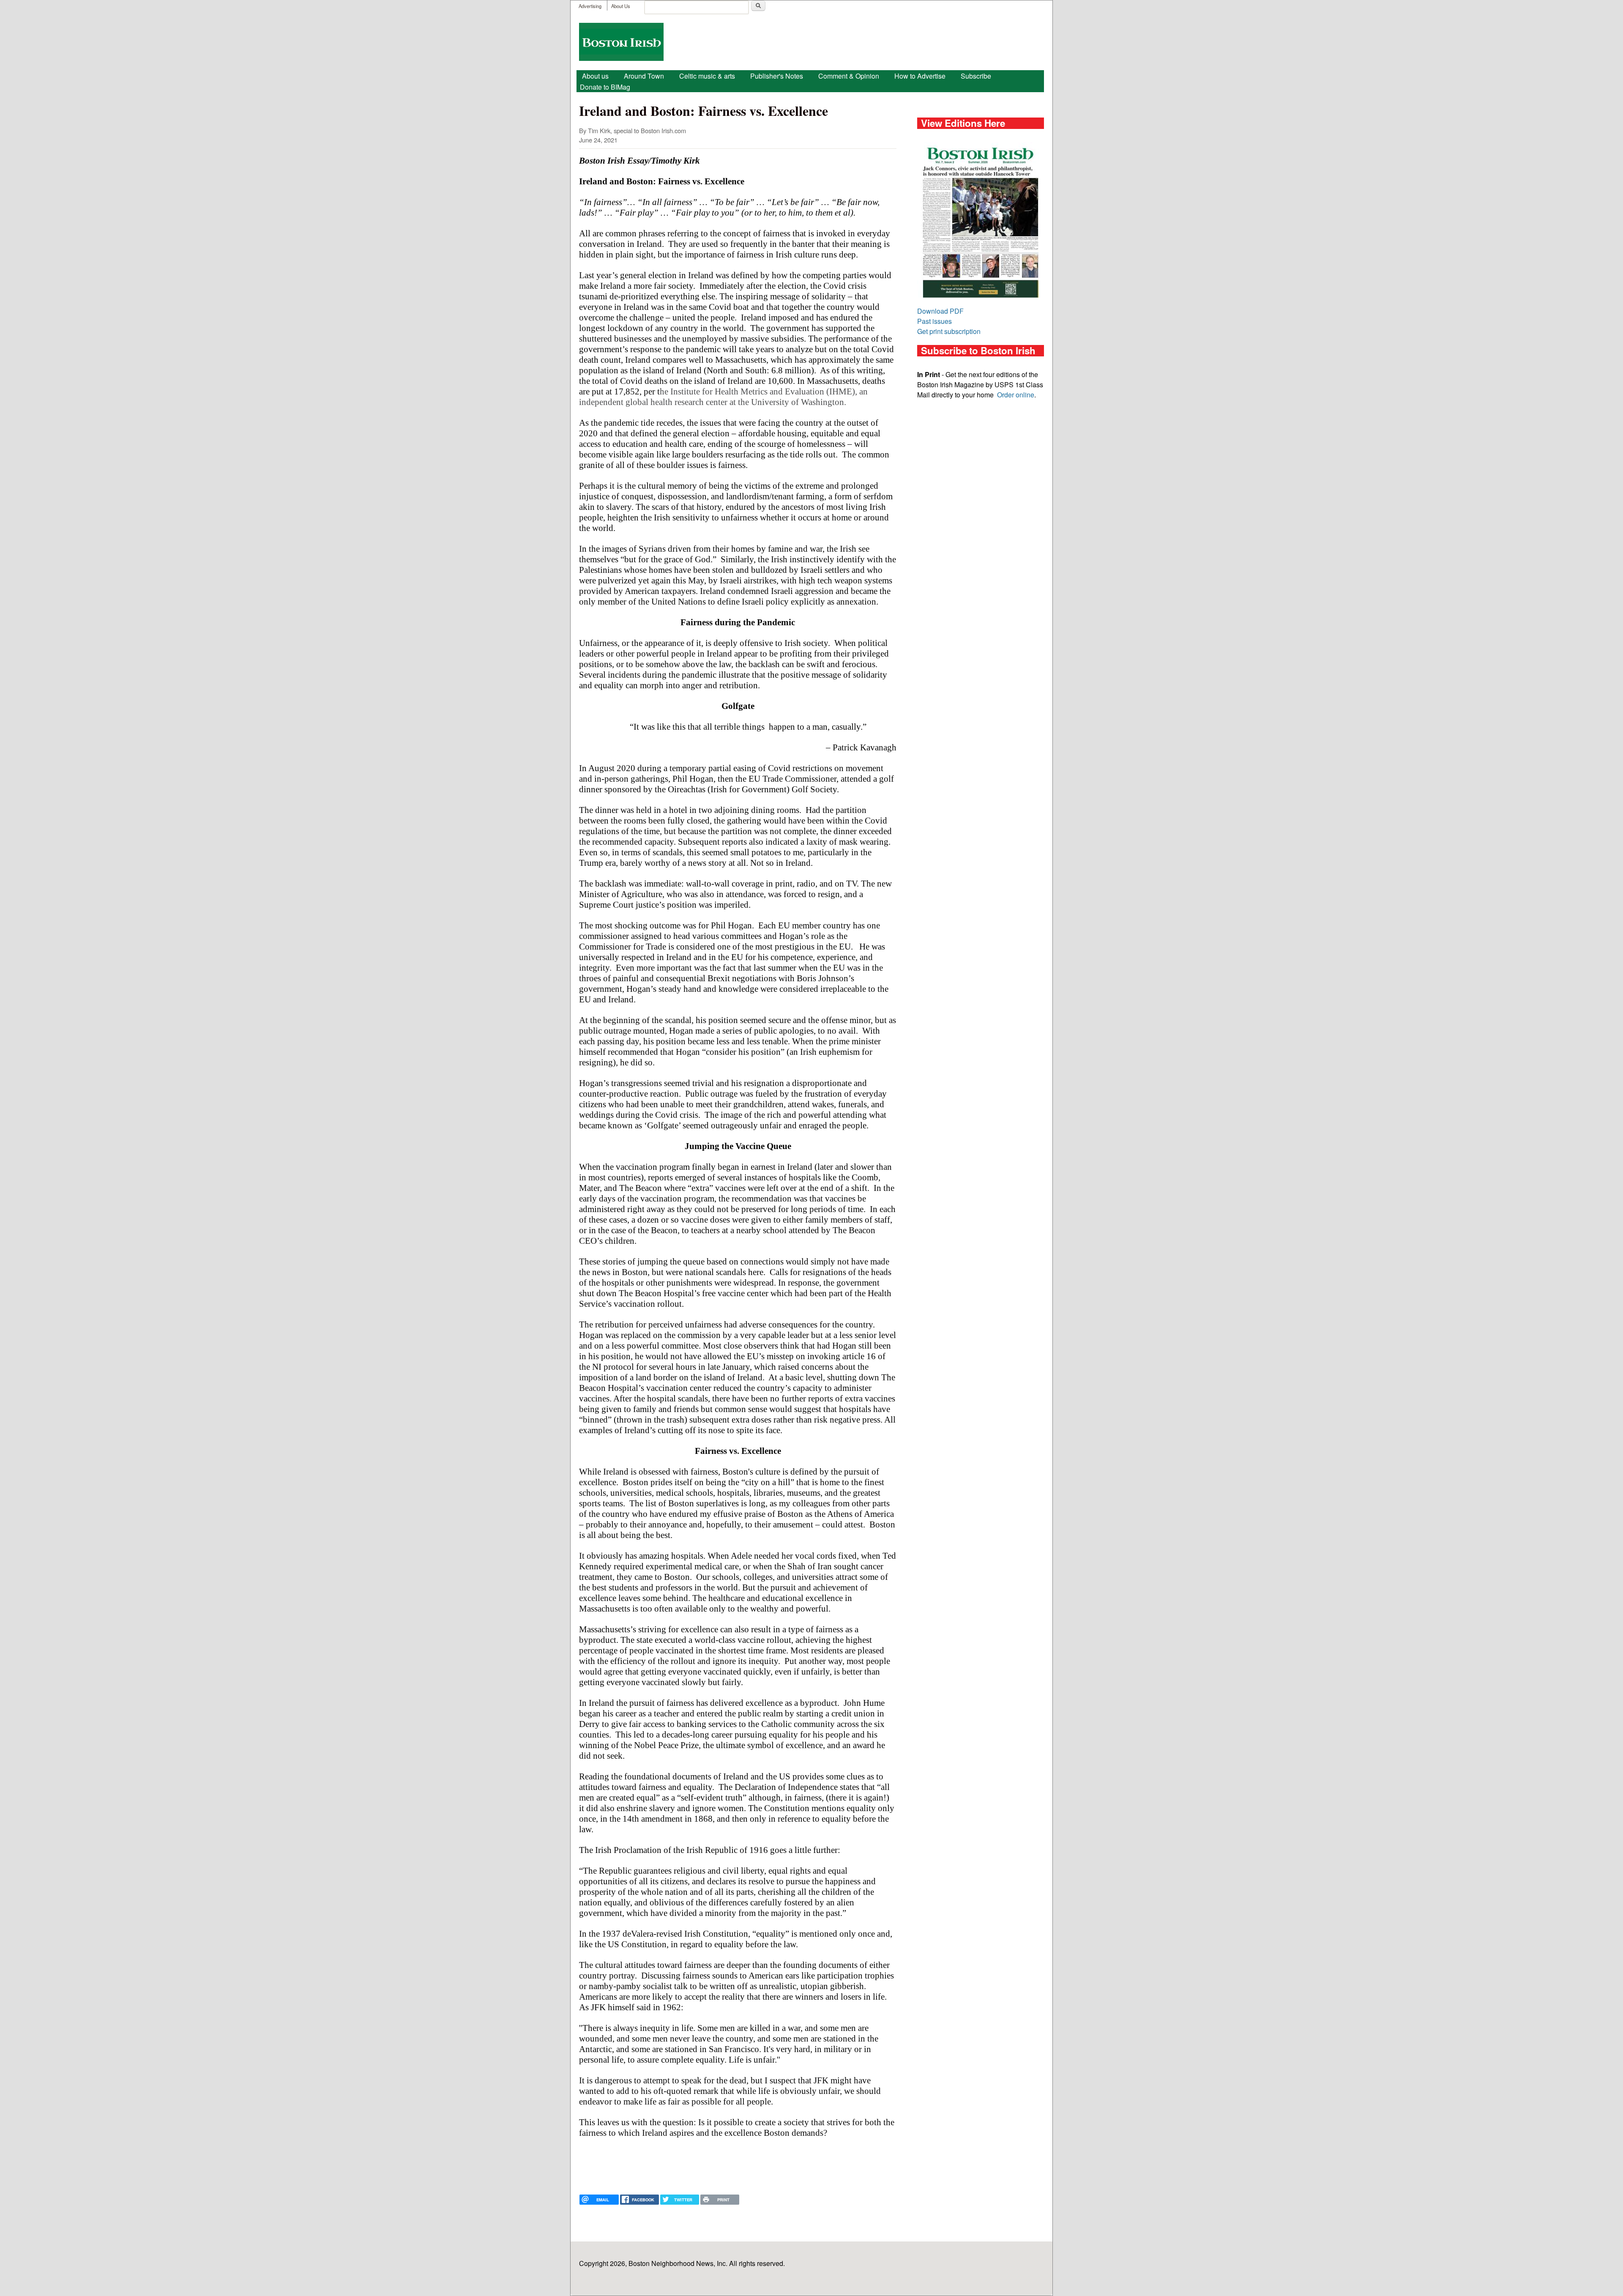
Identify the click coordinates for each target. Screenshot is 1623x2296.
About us (595, 76)
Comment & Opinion (849, 76)
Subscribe (976, 76)
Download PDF (940, 311)
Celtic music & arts (707, 76)
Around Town (644, 76)
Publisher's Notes (777, 76)
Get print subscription (949, 331)
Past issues (934, 321)
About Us (621, 6)
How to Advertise (920, 76)
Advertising (590, 6)
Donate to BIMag (605, 87)
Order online (1016, 395)
